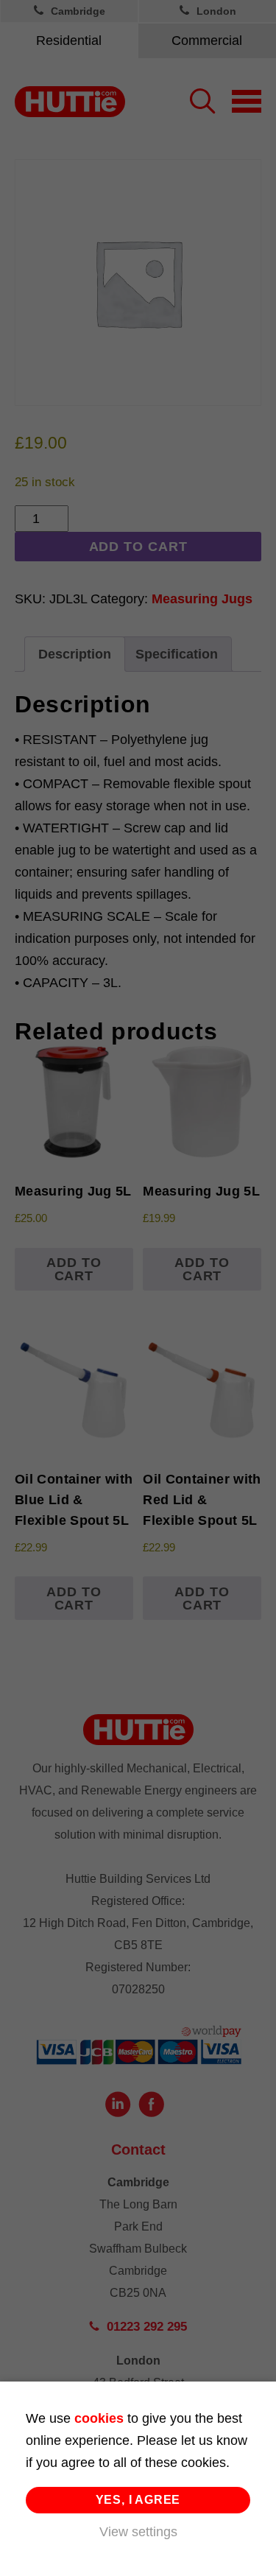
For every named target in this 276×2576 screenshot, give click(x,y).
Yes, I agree (138, 2500)
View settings (138, 2532)
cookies (99, 2418)
